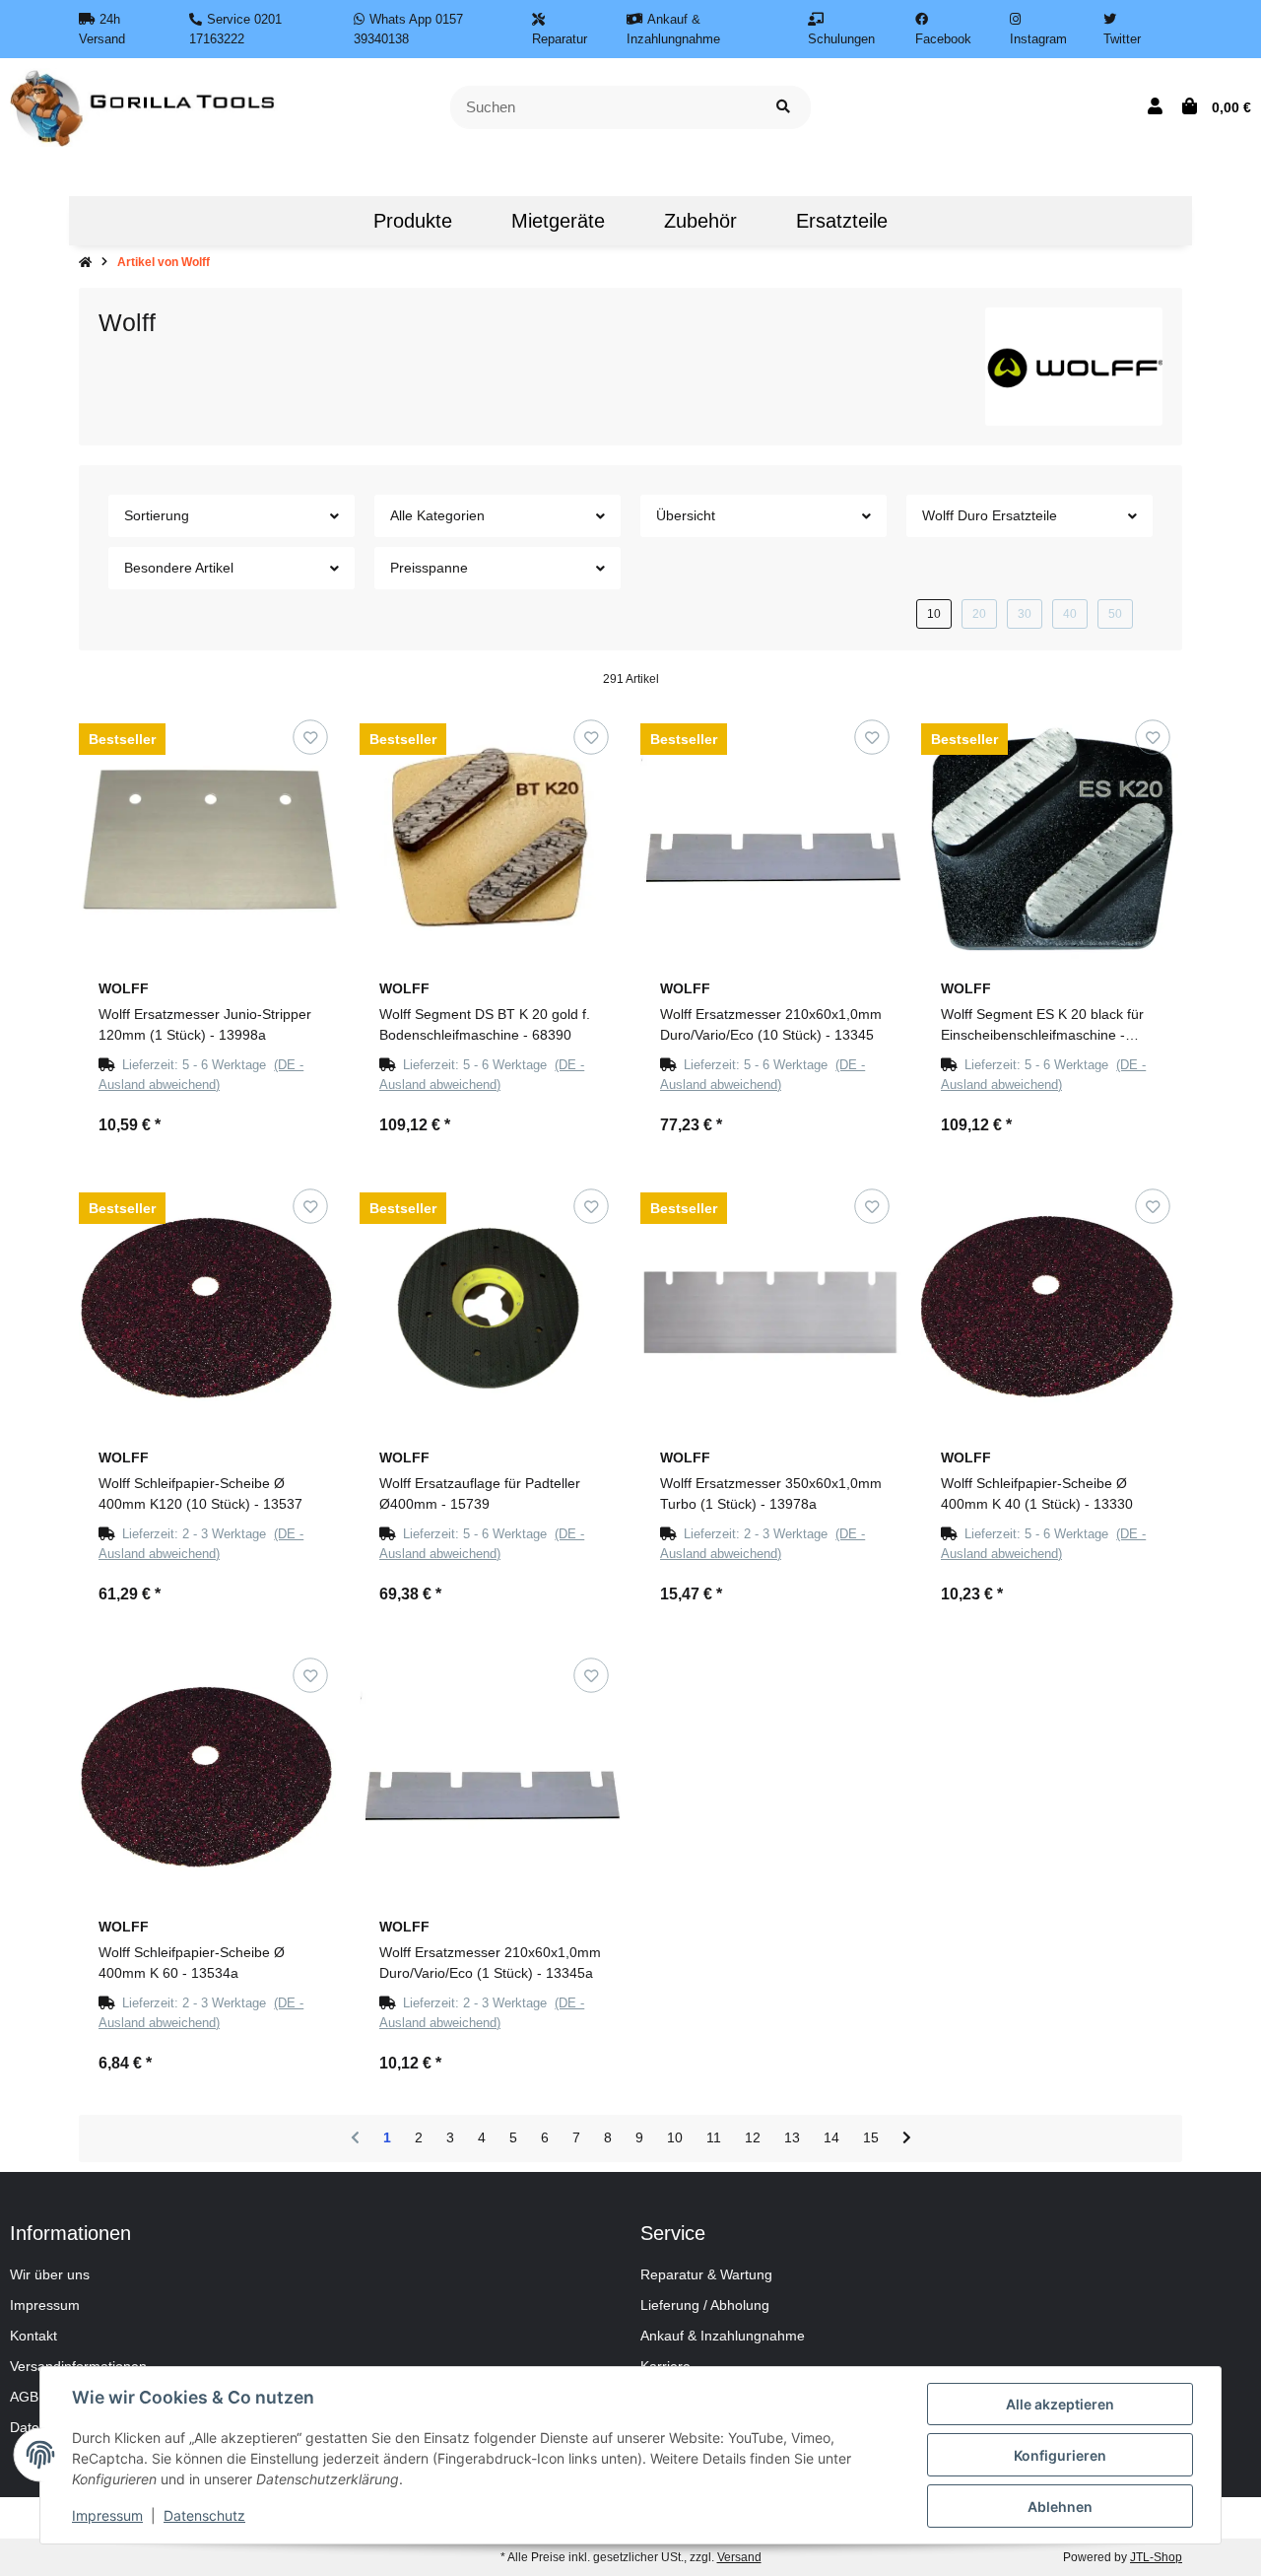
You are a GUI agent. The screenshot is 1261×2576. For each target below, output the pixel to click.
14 (831, 2137)
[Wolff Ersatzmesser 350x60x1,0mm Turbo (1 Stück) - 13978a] (771, 1307)
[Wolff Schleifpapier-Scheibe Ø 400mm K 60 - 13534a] (209, 1776)
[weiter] (907, 2138)
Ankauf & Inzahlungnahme (723, 2336)
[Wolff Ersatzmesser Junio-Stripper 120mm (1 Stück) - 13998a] (209, 838)
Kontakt (33, 2336)
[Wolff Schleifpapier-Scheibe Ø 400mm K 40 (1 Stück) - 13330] (1052, 1307)
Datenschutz (204, 2515)
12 (753, 2137)
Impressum (45, 2305)
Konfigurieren (1060, 2455)
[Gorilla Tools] (144, 106)
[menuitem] (314, 221)
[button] (1155, 107)
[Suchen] (783, 108)
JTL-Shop (1156, 2557)
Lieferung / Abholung (705, 2305)
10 (934, 614)
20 (979, 614)
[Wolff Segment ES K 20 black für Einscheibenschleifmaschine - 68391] (1052, 838)
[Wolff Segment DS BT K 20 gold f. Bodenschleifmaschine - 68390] (490, 838)
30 (1025, 614)
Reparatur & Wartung (706, 2274)
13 (792, 2137)
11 (714, 2137)
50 (1115, 614)
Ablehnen (1060, 2507)
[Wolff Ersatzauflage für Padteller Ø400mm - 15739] (490, 1307)
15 (871, 2137)
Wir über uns (50, 2274)
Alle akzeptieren (1060, 2404)
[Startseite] (85, 262)
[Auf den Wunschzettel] (310, 738)
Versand (739, 2557)
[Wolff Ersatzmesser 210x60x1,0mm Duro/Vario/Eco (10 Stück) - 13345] (771, 838)
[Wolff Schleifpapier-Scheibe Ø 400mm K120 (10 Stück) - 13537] (209, 1307)
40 (1070, 614)
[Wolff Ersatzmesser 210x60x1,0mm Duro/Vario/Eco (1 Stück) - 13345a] (490, 1776)
